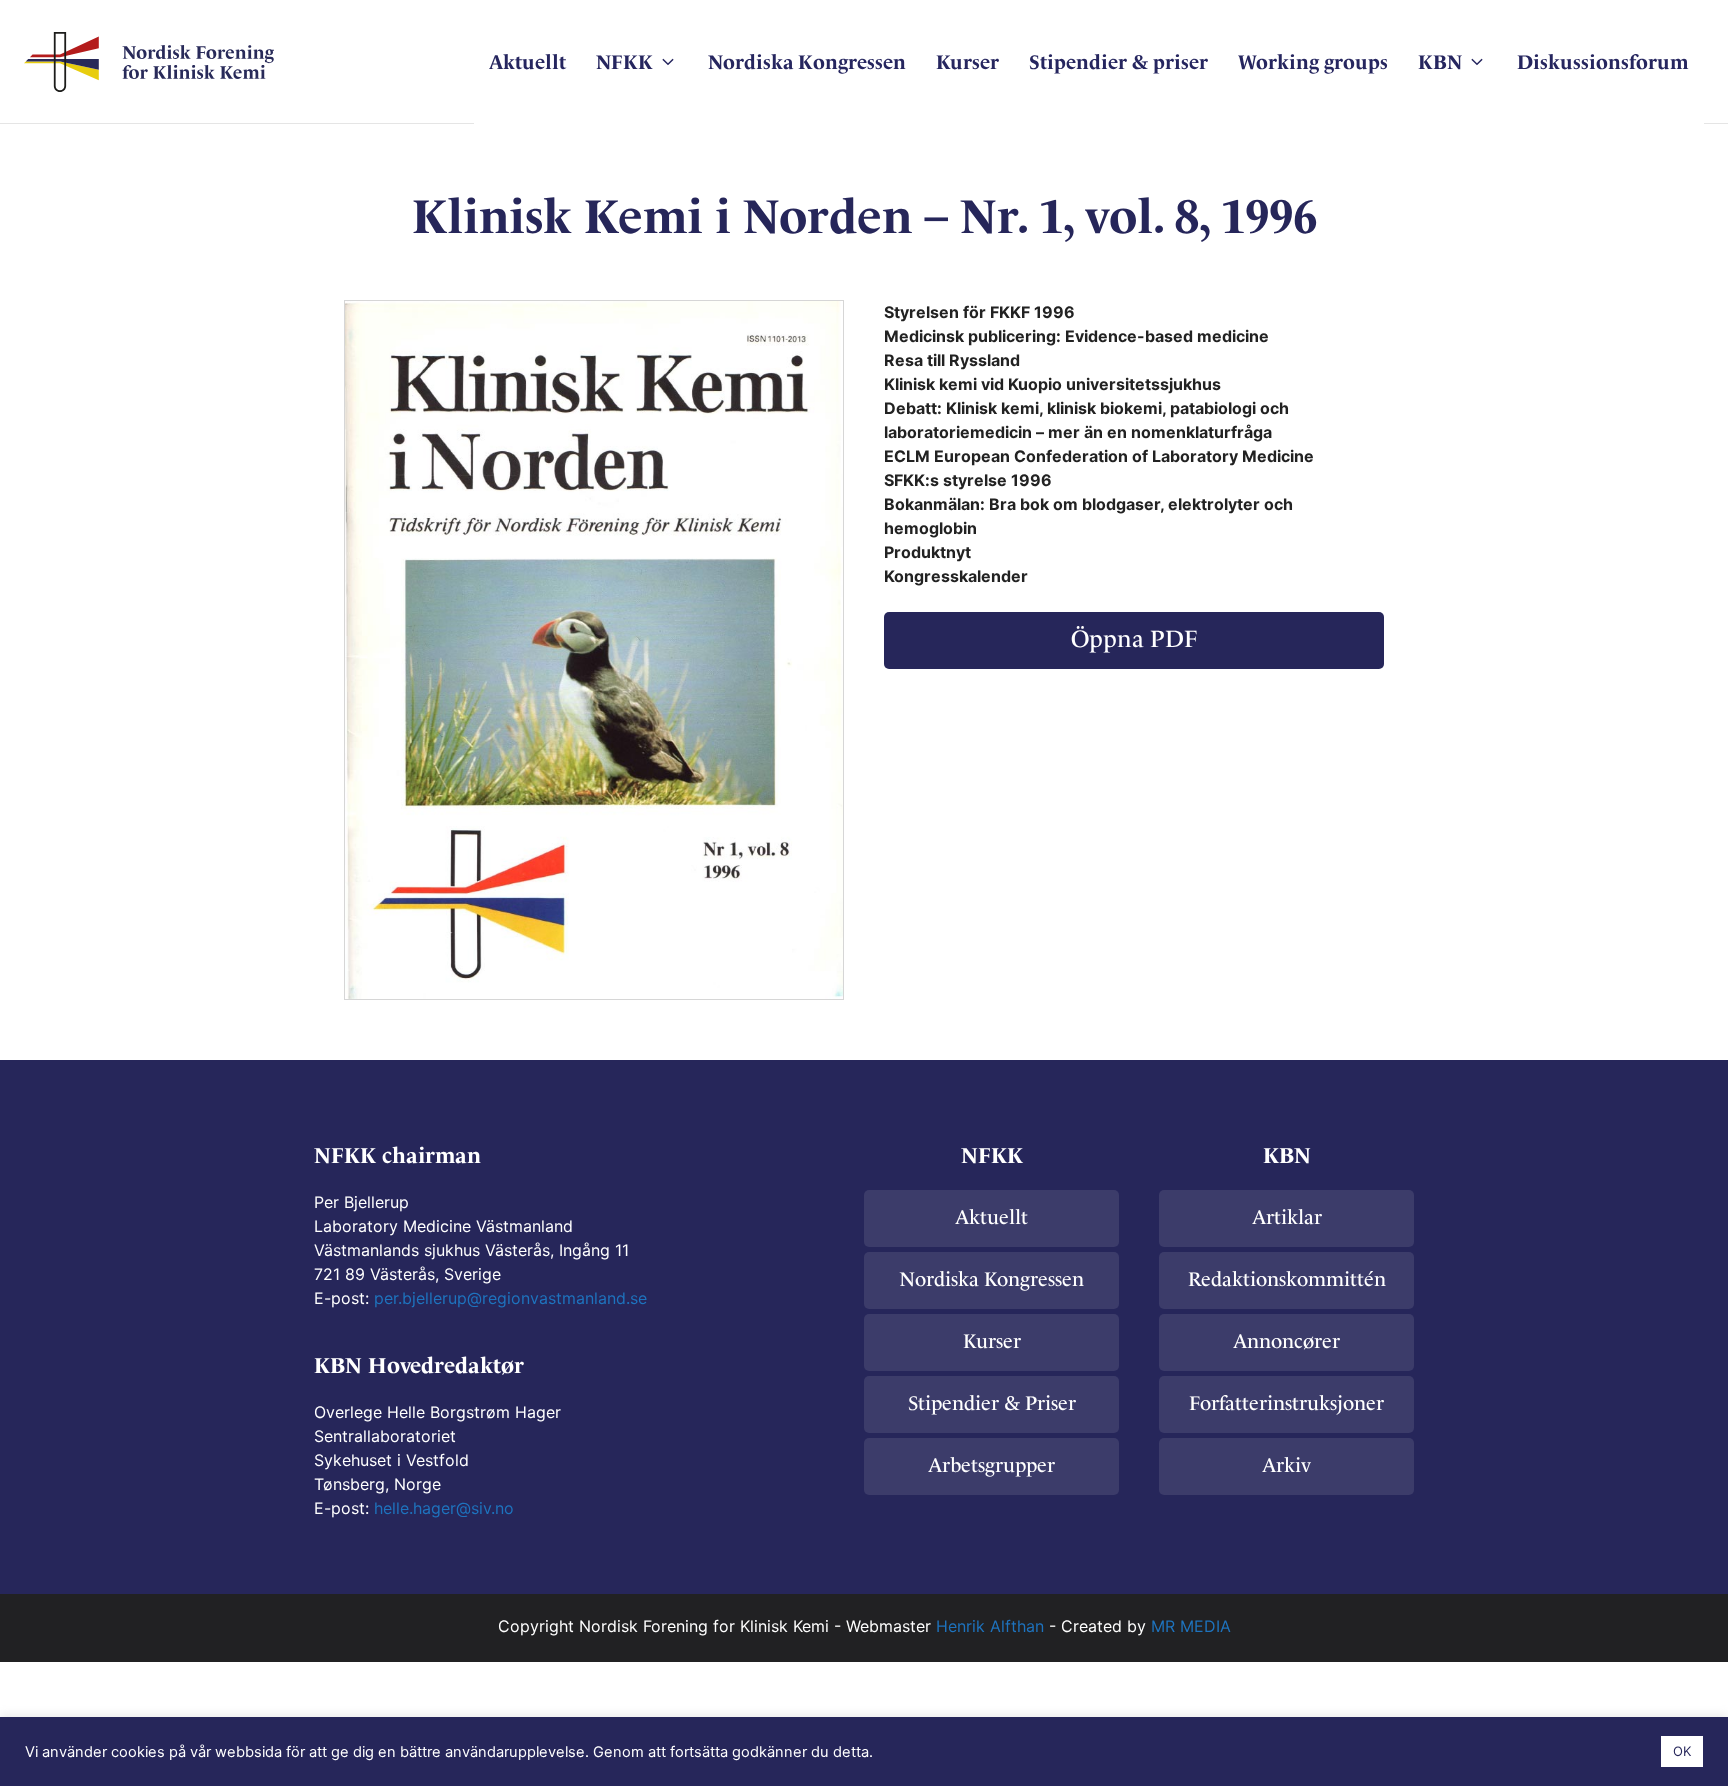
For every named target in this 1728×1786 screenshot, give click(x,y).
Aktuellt (527, 62)
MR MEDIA (1191, 1626)
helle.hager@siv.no (444, 1508)
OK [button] (1682, 1751)
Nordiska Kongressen (807, 62)
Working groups (1313, 62)
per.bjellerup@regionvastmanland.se (510, 1298)
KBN (1440, 62)
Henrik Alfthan (990, 1626)
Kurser (967, 62)
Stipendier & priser (1118, 62)
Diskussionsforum (1603, 62)
